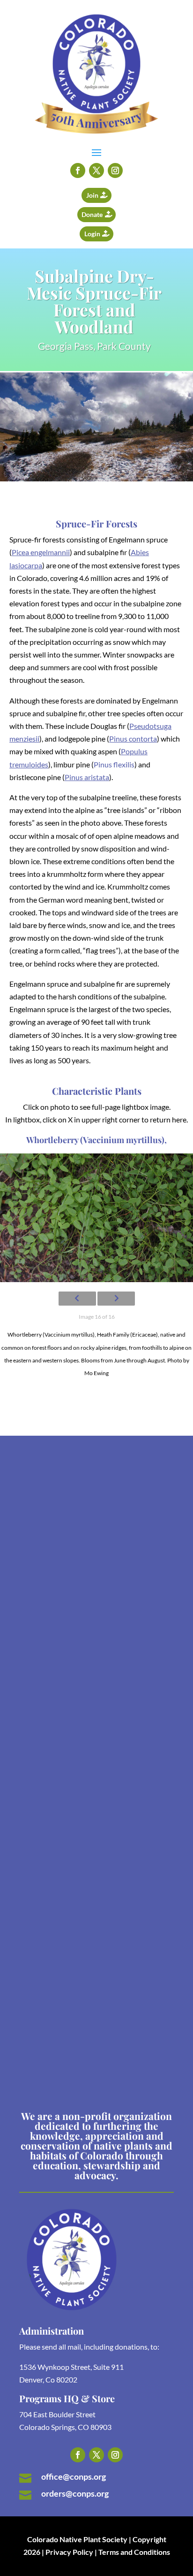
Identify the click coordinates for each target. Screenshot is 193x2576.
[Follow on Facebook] (78, 170)
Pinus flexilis (114, 764)
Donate (92, 214)
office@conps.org (74, 2476)
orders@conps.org (75, 2493)
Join (92, 195)
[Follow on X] (96, 170)
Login (92, 234)
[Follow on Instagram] (115, 170)
